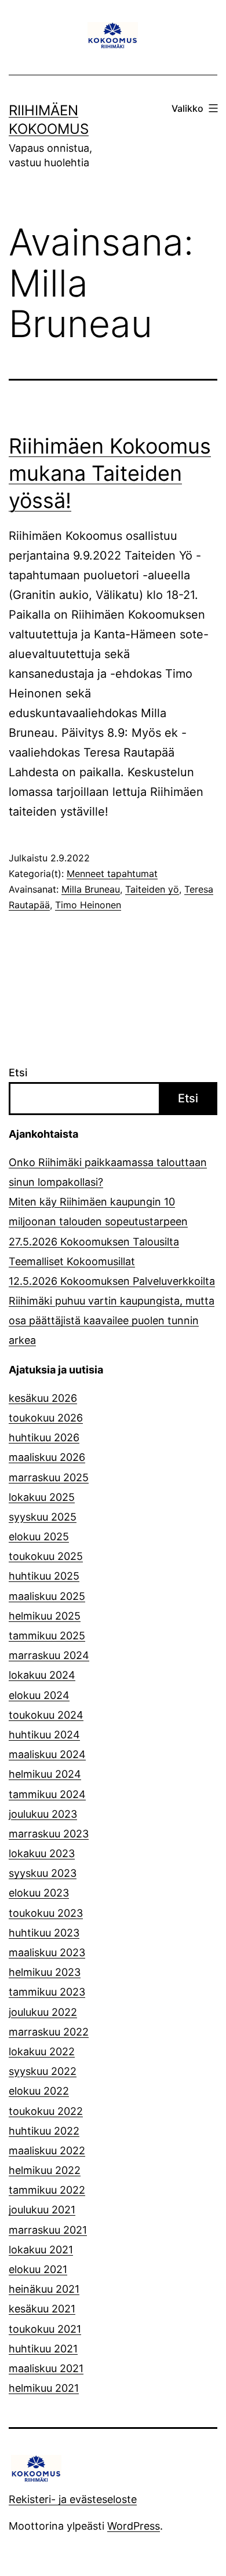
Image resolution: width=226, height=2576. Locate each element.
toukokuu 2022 (46, 2111)
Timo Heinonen (88, 905)
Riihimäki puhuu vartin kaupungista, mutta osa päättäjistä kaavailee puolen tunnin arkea (112, 1320)
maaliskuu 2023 (47, 1952)
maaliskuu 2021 (46, 2368)
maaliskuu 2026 (47, 1457)
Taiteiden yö (152, 889)
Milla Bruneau (91, 889)
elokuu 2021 (38, 2269)
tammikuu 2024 (47, 1794)
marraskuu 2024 (49, 1655)
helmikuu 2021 (44, 2388)
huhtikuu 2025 (44, 1576)
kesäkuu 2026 (43, 1398)
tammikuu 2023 (47, 1992)
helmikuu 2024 (45, 1774)
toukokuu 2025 (46, 1556)
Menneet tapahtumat (112, 874)
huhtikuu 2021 (43, 2349)
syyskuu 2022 (43, 2071)
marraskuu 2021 (48, 2230)
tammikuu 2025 (47, 1636)
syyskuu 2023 (43, 1873)
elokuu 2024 (39, 1695)
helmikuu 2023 (45, 1972)
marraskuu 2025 (49, 1477)
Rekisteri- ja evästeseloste (73, 2499)
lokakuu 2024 (42, 1675)
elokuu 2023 (39, 1893)
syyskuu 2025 (43, 1517)
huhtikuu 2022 (44, 2131)
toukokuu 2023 (46, 1913)
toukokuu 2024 (46, 1715)
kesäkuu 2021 (42, 2309)
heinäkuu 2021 (44, 2289)
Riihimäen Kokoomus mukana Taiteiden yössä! (110, 473)
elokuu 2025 (39, 1537)
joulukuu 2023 (43, 1814)
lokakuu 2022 (42, 2051)
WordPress (134, 2526)
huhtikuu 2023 (44, 1933)
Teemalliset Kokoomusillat (72, 1261)
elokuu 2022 (39, 2091)
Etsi (18, 1073)
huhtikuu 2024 (44, 1735)
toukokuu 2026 (46, 1418)
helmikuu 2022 (45, 2170)
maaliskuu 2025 (47, 1596)
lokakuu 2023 (42, 1853)
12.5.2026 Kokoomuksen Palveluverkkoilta (112, 1281)
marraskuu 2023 (49, 1834)
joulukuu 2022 (43, 2012)
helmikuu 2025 (45, 1616)
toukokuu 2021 (45, 2329)
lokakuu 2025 (42, 1497)
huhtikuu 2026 (44, 1437)
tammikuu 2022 (47, 2190)
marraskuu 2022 (49, 2032)
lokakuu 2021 (41, 2250)
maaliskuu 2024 (47, 1754)
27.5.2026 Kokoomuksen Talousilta (94, 1242)
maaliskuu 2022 (47, 2151)
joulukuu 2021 (42, 2210)
